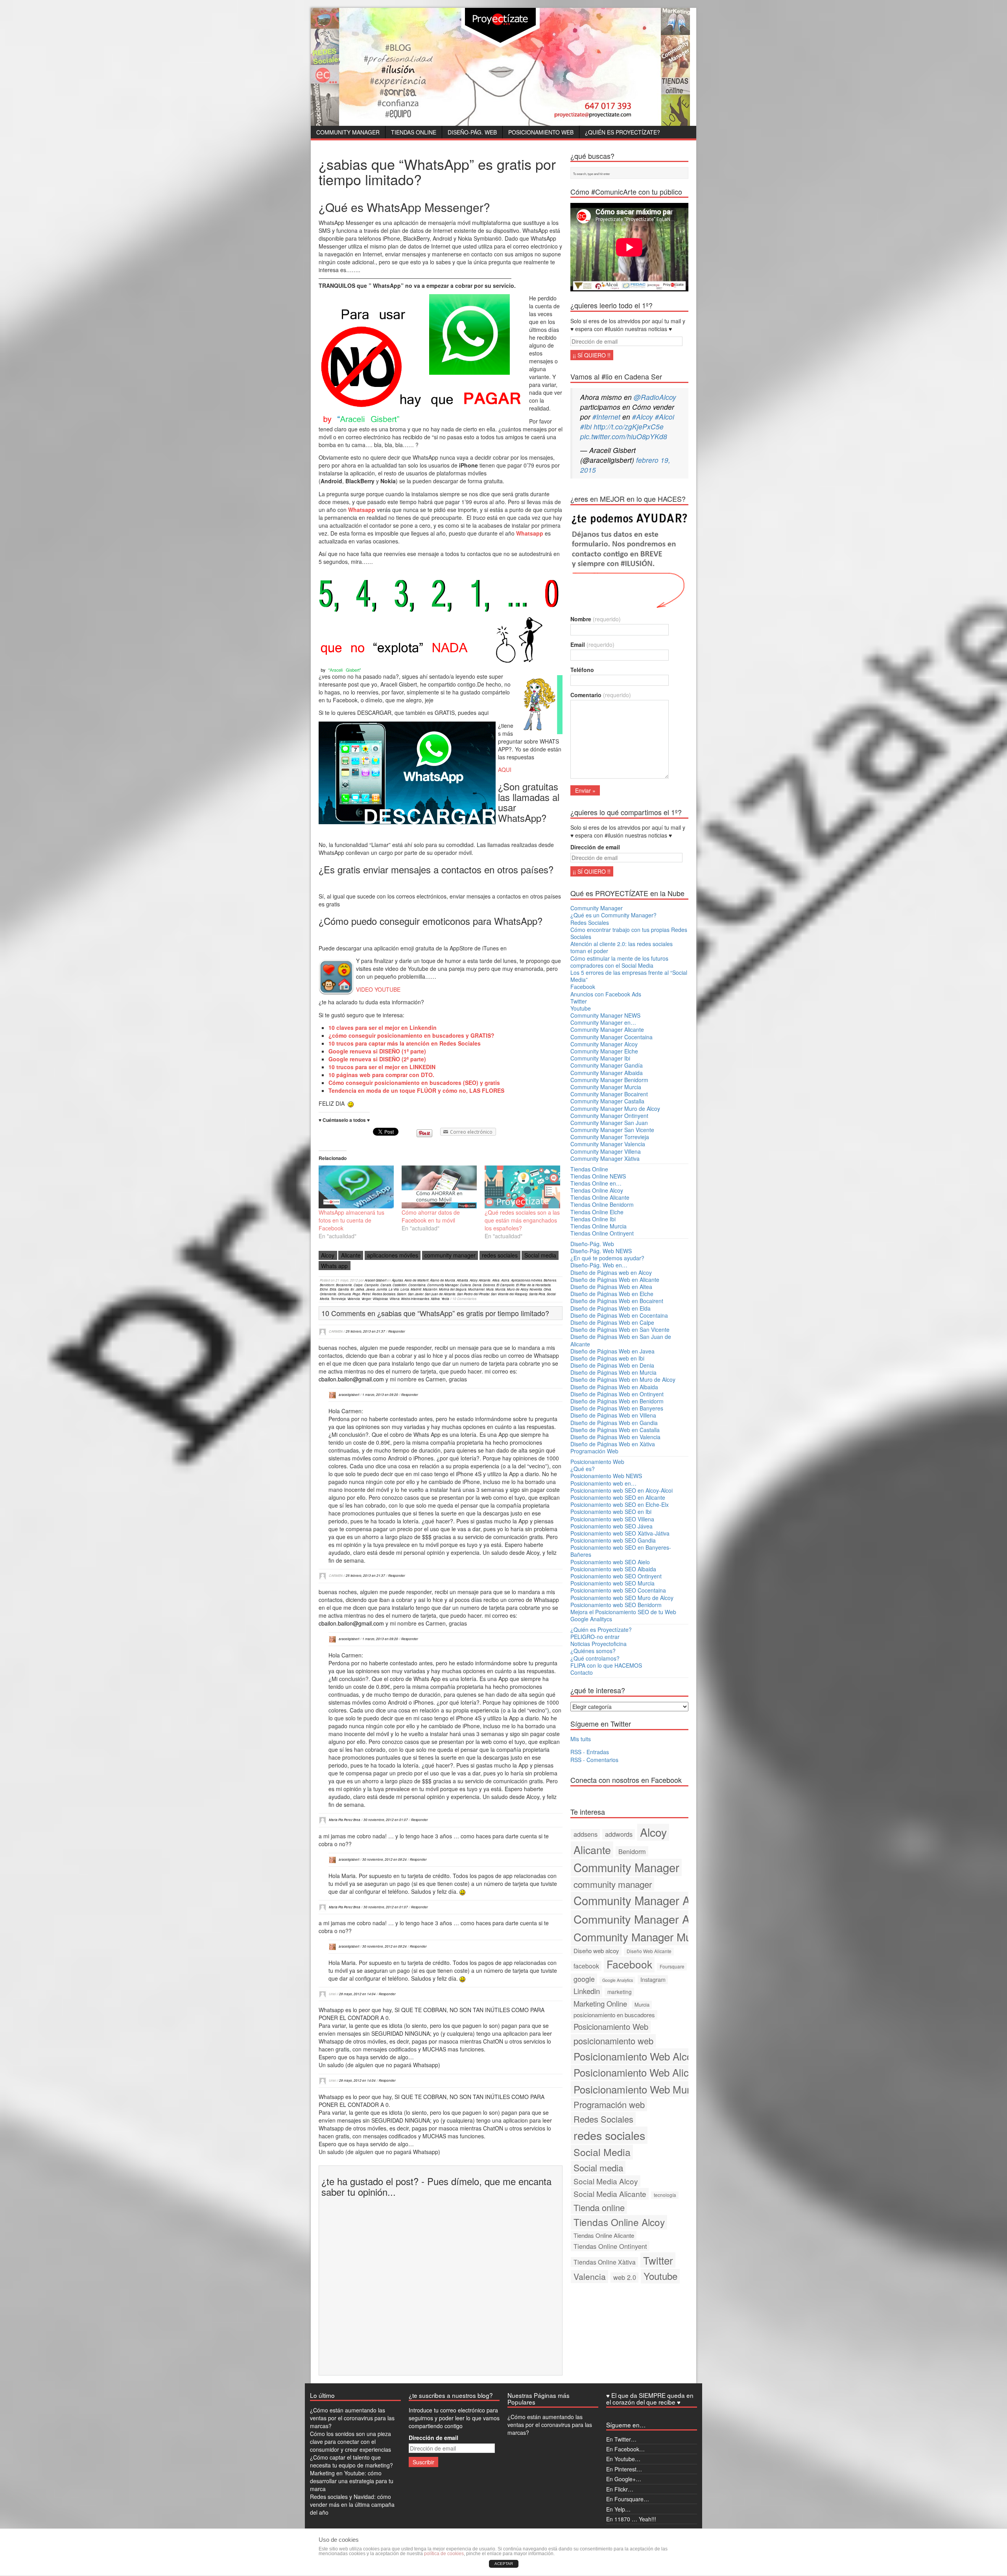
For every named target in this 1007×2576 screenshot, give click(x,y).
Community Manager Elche (604, 1051)
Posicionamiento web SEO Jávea (611, 1526)
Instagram (653, 1979)
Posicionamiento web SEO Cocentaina (618, 1590)
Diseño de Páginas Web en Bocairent (617, 1301)
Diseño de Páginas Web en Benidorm (617, 1401)
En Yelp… (618, 2509)
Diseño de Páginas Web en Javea (612, 1351)
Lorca (405, 1289)
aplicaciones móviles (393, 1255)
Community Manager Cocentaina (611, 1037)
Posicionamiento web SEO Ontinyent (616, 1576)
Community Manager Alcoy (604, 1044)
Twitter (579, 1001)
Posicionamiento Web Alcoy (635, 2056)
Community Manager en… (603, 1022)
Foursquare (672, 1966)
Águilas (397, 1280)
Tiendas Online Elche (597, 1212)
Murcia (500, 1289)
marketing (620, 1992)
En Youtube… (623, 2459)
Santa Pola (537, 1294)
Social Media (602, 2152)
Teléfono (582, 670)
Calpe (358, 1285)
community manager (450, 1255)
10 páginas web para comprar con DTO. (381, 1075)
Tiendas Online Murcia (598, 1226)
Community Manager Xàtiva (605, 1158)
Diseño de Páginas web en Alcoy (611, 1272)
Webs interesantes (415, 1299)
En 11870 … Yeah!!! (631, 2519)
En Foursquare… (628, 2499)
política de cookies (444, 2554)
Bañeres (550, 1280)
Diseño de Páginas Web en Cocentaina (619, 1315)
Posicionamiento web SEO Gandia (613, 1540)
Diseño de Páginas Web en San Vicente (620, 1329)
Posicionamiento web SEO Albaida (613, 1569)
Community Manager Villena (606, 1151)
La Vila (394, 1289)
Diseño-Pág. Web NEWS (601, 1251)
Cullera (465, 1285)
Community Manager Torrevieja (610, 1137)
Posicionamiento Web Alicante (641, 2072)
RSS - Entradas (590, 1752)
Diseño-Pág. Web (472, 132)
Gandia (343, 1289)
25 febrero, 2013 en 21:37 (365, 1331)
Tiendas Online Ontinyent (602, 1233)
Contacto (582, 1672)
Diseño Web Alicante (649, 1951)
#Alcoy (643, 417)
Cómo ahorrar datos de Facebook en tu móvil (431, 1216)
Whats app (334, 1266)
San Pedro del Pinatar (473, 1294)
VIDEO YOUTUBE (378, 989)
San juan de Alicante (440, 1294)
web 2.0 (625, 2277)
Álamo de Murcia (443, 1280)
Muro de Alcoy (517, 1289)
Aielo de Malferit (416, 1280)
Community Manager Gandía (607, 1065)
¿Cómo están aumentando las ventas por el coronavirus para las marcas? (352, 2418)
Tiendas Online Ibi (593, 1219)
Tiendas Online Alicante (600, 1197)
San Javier (416, 1294)
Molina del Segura (453, 1289)
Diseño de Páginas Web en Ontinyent (617, 1394)
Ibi (352, 1289)
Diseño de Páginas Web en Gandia (614, 1423)
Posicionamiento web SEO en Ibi (611, 1512)
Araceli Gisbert (375, 1280)
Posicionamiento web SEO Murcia (612, 1583)
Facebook (583, 987)
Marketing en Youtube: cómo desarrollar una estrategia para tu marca (352, 2481)
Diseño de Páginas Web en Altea (611, 1287)
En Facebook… (625, 2449)
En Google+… (624, 2479)
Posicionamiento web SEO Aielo (610, 1562)
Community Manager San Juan (609, 1123)
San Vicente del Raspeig (509, 1294)
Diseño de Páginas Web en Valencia (615, 1437)
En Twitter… (621, 2439)
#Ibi (586, 426)
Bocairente (344, 1285)
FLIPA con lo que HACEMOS (606, 1665)
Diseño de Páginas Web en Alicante (615, 1280)
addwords (619, 1834)
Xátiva (435, 1299)
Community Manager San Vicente (612, 1130)
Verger (366, 1299)
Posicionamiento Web (541, 132)
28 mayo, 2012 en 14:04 (357, 1994)
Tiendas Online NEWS (598, 1176)
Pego (356, 1294)
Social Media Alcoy (606, 2181)
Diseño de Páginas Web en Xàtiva (613, 1444)
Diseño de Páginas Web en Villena (613, 1415)
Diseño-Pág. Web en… (599, 1265)
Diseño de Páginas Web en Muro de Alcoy (623, 1379)
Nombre (596, 619)
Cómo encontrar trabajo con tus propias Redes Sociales (629, 933)
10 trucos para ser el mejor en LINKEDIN (382, 1067)
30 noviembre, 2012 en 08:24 (385, 1859)
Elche (324, 1289)
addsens (586, 1834)
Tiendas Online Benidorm (602, 1204)
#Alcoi (665, 417)
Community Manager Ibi (600, 1058)
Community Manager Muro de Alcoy (615, 1108)
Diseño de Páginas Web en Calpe (612, 1322)
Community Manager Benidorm (609, 1080)
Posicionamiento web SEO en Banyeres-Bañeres (621, 1551)
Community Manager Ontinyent (609, 1116)
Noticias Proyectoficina (598, 1644)
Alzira (505, 1280)
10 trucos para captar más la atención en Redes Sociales (405, 1043)
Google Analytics (618, 1980)
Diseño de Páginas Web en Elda (610, 1308)
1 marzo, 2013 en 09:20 (380, 1395)
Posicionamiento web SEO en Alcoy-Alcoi (622, 1490)
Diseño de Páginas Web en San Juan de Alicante (621, 1340)
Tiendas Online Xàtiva (605, 2262)
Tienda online (599, 2207)
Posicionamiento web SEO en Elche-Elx (620, 1504)
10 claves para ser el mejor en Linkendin (383, 1027)
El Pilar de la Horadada (533, 1285)
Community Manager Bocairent (609, 1094)
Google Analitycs (591, 1619)
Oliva (547, 1289)
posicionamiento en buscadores (614, 2015)
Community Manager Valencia (608, 1144)
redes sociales (500, 1255)
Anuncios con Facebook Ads (606, 994)
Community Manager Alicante (607, 1029)
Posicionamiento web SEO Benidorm (616, 1605)
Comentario (601, 695)
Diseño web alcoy (596, 1951)
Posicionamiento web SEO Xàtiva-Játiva (620, 1533)
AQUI (505, 770)
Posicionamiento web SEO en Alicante (618, 1497)
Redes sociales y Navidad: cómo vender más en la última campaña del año (352, 2504)
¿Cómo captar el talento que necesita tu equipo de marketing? (351, 2461)
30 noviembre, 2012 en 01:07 (386, 1820)
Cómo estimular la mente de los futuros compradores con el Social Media (619, 962)
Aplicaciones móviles (527, 1280)
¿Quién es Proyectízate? (622, 132)
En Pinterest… (624, 2469)
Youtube (581, 1008)
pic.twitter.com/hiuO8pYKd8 (624, 436)
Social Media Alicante (610, 2194)
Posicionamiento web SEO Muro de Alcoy (622, 1598)
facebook (586, 1966)
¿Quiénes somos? (593, 1651)
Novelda (536, 1289)
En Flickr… (620, 2489)
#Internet (606, 417)
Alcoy (328, 1255)
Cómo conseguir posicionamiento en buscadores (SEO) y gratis (414, 1083)
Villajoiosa (380, 1299)
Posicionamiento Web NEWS (606, 1476)
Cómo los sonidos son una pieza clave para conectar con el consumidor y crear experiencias (350, 2442)
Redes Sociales (384, 1294)
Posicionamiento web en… (603, 1483)
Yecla (445, 1299)
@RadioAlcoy (655, 397)
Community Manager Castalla (607, 1101)
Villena (395, 1299)
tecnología (665, 2195)
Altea (496, 1280)
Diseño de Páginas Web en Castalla (615, 1430)
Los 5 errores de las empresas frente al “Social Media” (629, 976)
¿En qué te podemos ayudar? (607, 1258)
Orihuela (344, 1294)
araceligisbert (349, 1395)
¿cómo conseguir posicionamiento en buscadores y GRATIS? (411, 1035)
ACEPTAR (504, 2564)
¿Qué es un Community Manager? (613, 915)
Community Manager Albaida (607, 1073)
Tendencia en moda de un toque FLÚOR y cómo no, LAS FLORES (416, 1090)
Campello (372, 1285)
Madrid (416, 1289)
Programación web (609, 2104)
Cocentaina (417, 1285)
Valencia (354, 1299)
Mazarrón (430, 1289)
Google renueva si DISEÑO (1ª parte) (377, 1051)
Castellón (400, 1285)
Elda (333, 1289)
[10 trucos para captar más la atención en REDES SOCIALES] (505, 1090)
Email (592, 644)
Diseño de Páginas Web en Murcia (613, 1372)
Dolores (489, 1285)
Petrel (366, 1294)
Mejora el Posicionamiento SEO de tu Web (623, 1612)
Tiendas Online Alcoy (597, 1190)
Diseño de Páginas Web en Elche (612, 1294)
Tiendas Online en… (596, 1183)
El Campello (505, 1285)
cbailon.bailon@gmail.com (351, 1379)
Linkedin (587, 1991)
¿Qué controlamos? (595, 1658)
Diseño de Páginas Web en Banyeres (617, 1408)
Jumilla (382, 1289)
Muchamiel (476, 1289)
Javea (370, 1289)
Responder (397, 1331)
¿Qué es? (583, 1469)
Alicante (351, 1255)
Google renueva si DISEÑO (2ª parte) (377, 1059)
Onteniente (328, 1294)
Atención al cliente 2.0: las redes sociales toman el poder (622, 947)
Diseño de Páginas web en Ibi (607, 1358)
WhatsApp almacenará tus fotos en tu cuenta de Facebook (351, 1220)
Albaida (462, 1280)
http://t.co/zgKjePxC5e (629, 426)
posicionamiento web (613, 2041)
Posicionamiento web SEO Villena (612, 1519)
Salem (402, 1294)
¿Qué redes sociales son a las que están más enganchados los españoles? (522, 1220)
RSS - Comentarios (594, 1760)
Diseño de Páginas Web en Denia (612, 1365)
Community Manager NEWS (605, 1015)
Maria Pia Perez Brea (345, 1820)
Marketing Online (600, 2003)
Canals (386, 1285)
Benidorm (327, 1285)
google (584, 1979)
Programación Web (594, 1451)
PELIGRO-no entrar (595, 1637)
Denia (477, 1285)
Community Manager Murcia (606, 1087)
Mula (490, 1289)
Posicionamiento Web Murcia (638, 2089)
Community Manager (348, 132)
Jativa (360, 1289)
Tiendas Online (414, 132)
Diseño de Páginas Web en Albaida (614, 1387)
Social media (540, 1255)
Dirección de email (595, 847)
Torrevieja (338, 1299)
